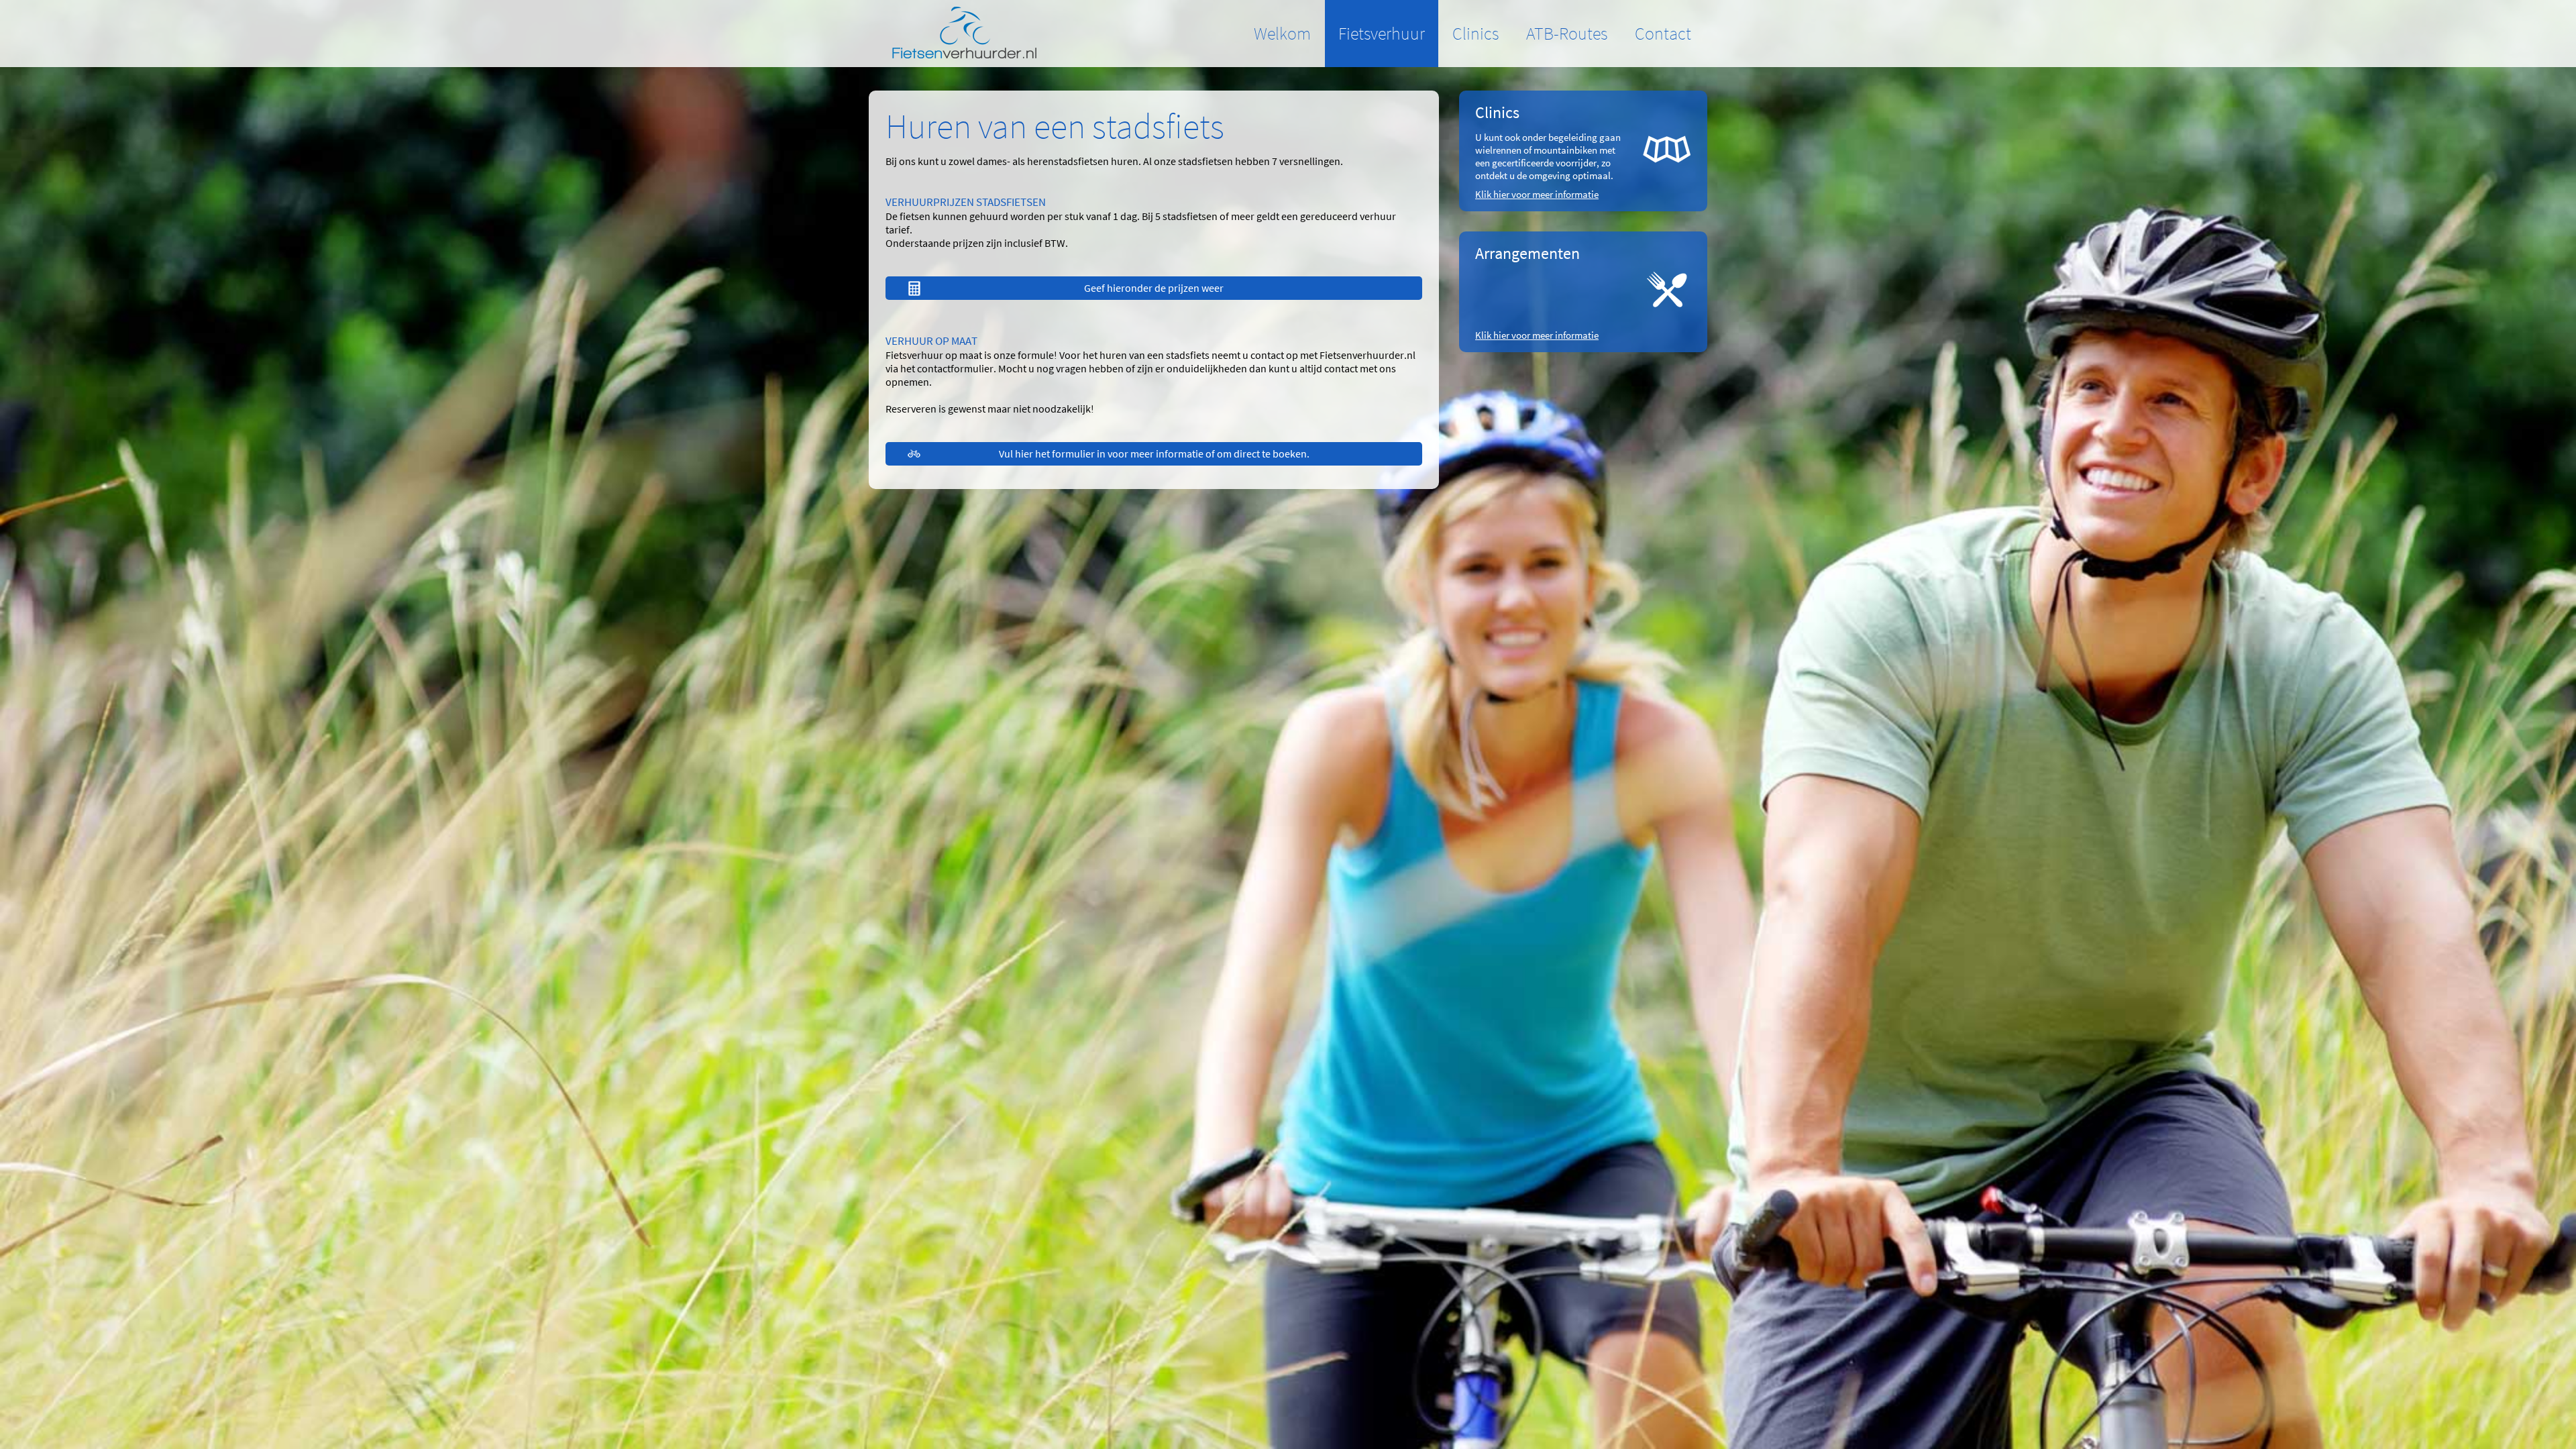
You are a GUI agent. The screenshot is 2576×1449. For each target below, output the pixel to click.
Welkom (1282, 33)
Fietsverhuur (1382, 33)
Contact (1663, 33)
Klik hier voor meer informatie (1537, 194)
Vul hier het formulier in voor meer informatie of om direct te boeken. (1154, 453)
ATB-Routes (1567, 33)
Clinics (1475, 33)
